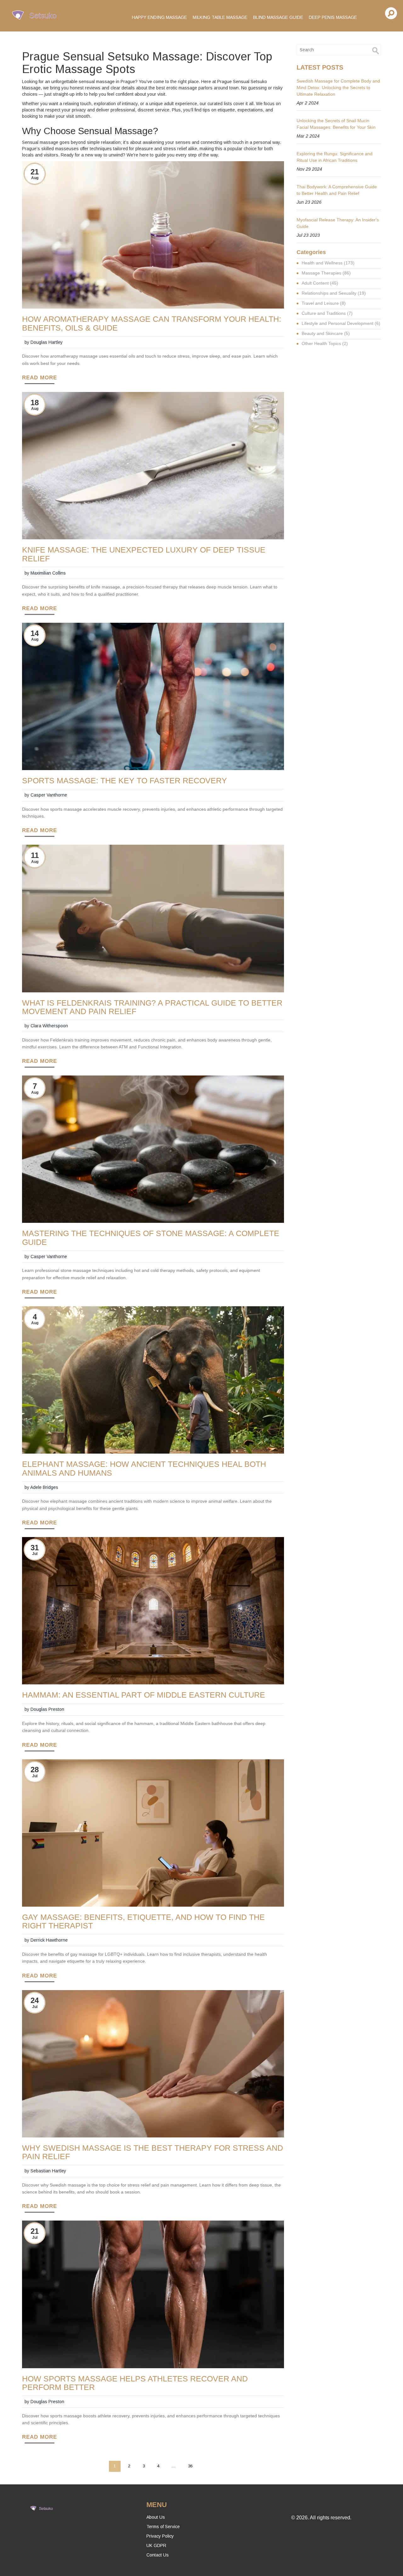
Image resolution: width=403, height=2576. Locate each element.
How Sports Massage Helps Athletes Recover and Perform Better (135, 2383)
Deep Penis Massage (333, 17)
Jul (35, 1554)
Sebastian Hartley (48, 2171)
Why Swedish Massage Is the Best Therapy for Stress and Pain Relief (153, 2152)
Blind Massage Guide (278, 17)
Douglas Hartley (47, 342)
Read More (40, 378)
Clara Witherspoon (49, 1026)
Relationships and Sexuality (334, 293)
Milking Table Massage (220, 17)
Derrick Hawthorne (49, 1940)
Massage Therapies (326, 273)
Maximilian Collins (48, 573)
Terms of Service (163, 2527)
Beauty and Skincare (326, 333)
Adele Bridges (44, 1487)
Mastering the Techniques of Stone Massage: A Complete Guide (151, 1238)
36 (190, 2466)
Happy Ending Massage (159, 17)
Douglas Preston (47, 1709)
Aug (35, 178)
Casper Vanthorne (49, 795)
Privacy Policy (160, 2536)
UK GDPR (156, 2545)
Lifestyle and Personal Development (341, 323)
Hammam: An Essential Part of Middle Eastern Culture (144, 1695)
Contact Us (158, 2555)
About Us (156, 2517)
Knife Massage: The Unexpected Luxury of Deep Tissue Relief (144, 554)
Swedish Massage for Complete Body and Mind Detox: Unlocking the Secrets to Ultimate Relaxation (338, 88)
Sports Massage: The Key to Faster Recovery (125, 781)
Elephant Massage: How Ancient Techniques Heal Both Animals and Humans (144, 1468)
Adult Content (320, 283)
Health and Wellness (328, 263)
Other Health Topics (325, 343)
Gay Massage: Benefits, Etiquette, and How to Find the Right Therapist (143, 1921)
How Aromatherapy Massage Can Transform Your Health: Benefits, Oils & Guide (152, 323)
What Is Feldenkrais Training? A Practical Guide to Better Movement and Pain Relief (152, 1007)
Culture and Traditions (327, 313)
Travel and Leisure (324, 303)
